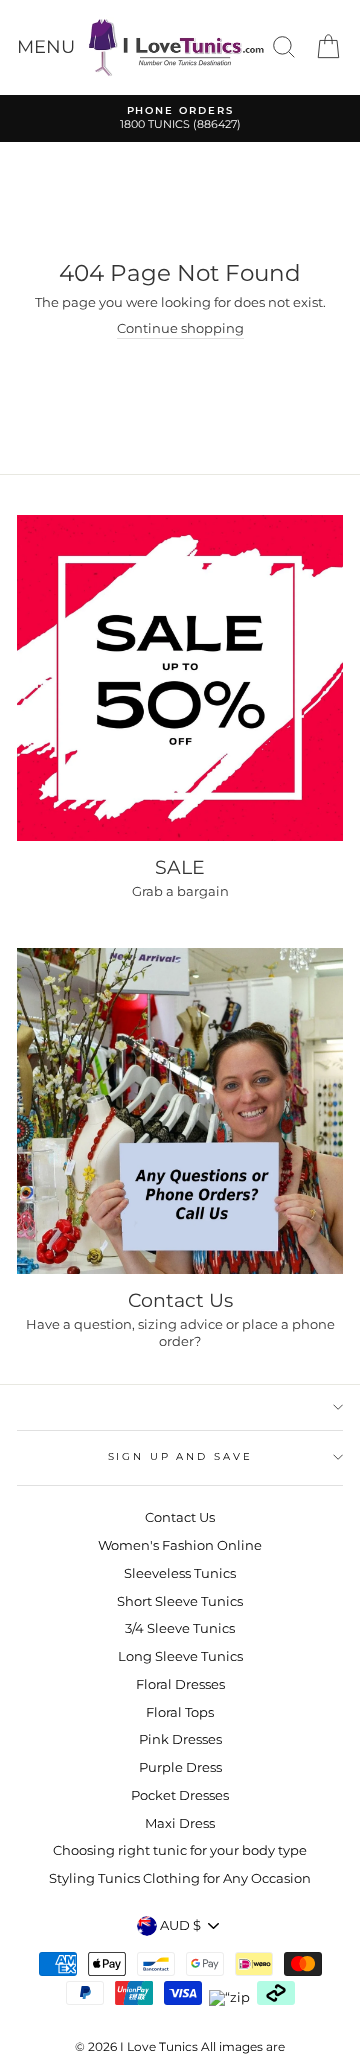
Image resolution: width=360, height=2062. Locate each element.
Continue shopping (180, 328)
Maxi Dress (180, 1823)
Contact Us (180, 1517)
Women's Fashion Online (180, 1545)
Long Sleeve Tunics (180, 1656)
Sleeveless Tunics (180, 1573)
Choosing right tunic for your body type (180, 1850)
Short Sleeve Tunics (180, 1601)
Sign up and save (180, 1456)
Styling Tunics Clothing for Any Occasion (180, 1878)
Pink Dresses (180, 1739)
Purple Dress (180, 1767)
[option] (180, 118)
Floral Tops (180, 1712)
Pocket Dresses (180, 1795)
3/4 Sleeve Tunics (180, 1628)
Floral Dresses (180, 1684)
